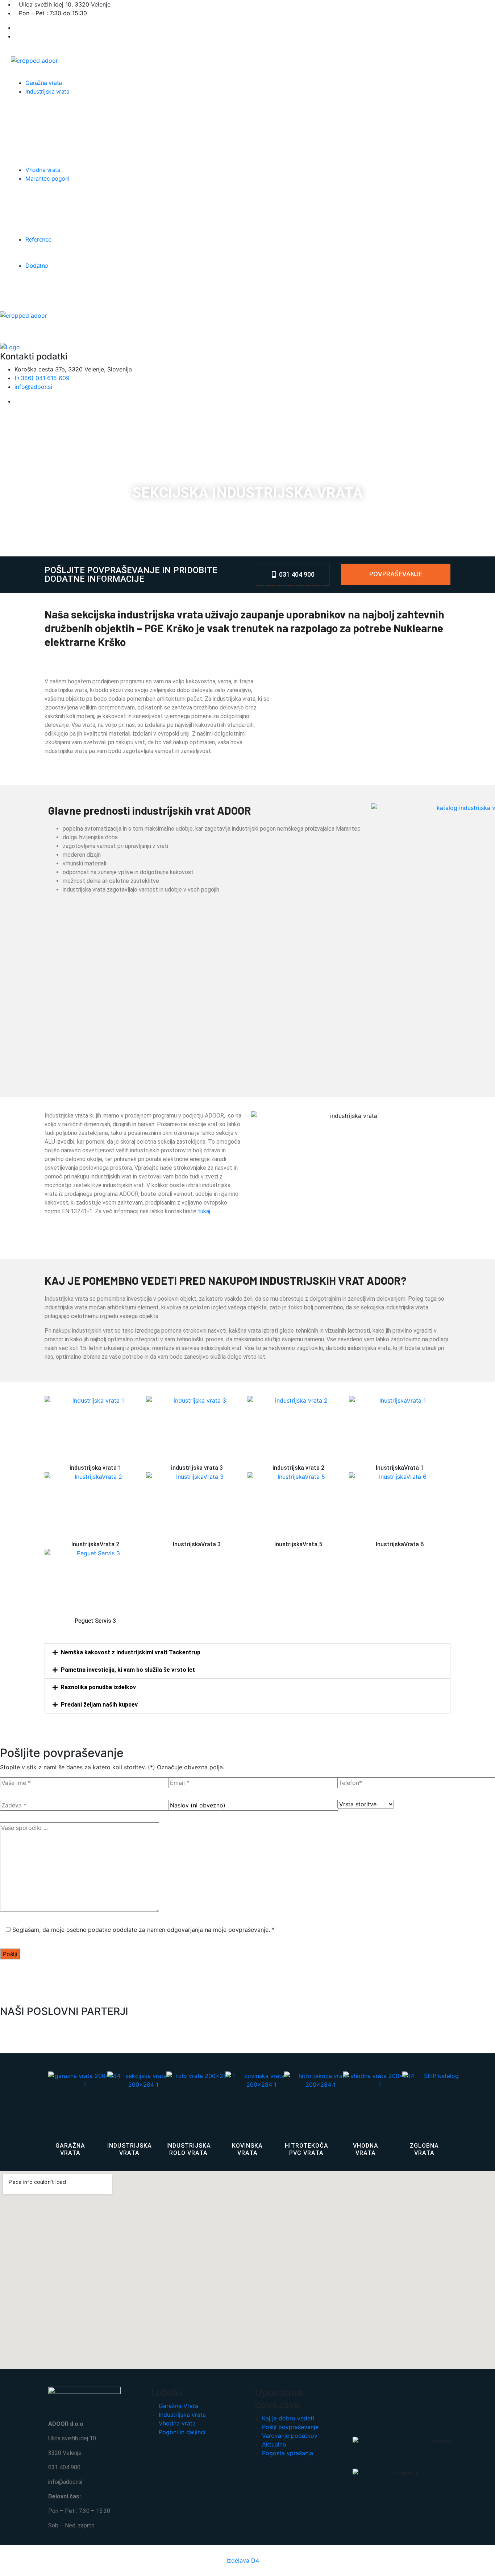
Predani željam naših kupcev (99, 1705)
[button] (247, 1652)
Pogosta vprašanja (288, 2453)
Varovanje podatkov (290, 2436)
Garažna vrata (44, 83)
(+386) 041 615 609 (42, 378)
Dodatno (37, 266)
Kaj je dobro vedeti (288, 2418)
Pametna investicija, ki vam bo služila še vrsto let (128, 1670)
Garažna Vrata (178, 2406)
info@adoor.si (33, 387)
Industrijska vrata (47, 91)
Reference (38, 239)
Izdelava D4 (243, 2560)
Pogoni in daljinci (182, 2432)
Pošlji (10, 1954)
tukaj (204, 1211)
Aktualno (274, 2444)
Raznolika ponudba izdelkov (98, 1687)
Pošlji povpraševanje (290, 2427)
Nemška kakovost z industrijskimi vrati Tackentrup (131, 1652)
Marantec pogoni (47, 178)
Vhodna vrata (43, 170)
